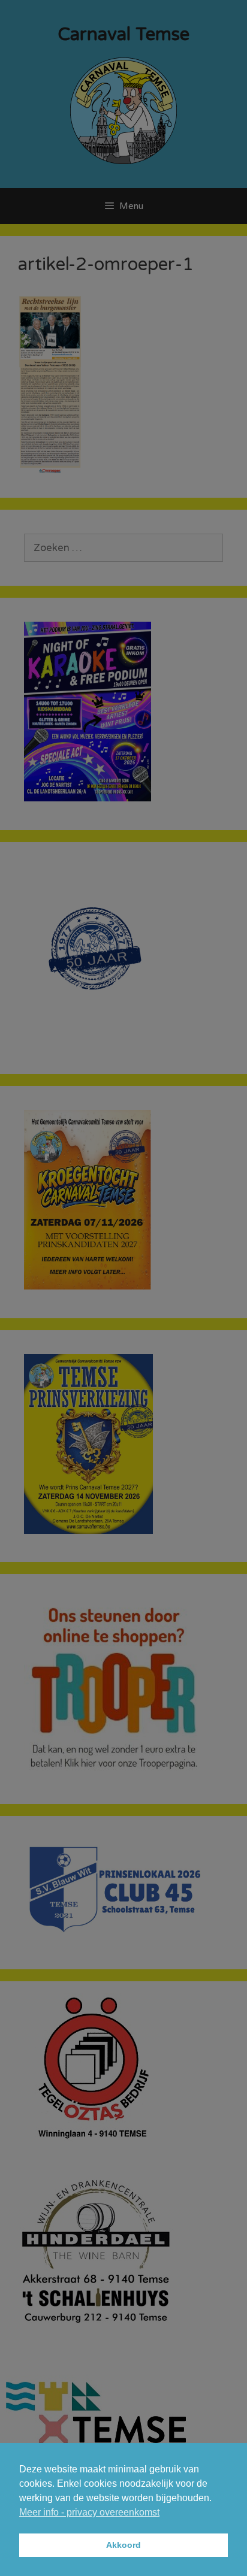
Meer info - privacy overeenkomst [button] (89, 2512)
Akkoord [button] (123, 2545)
